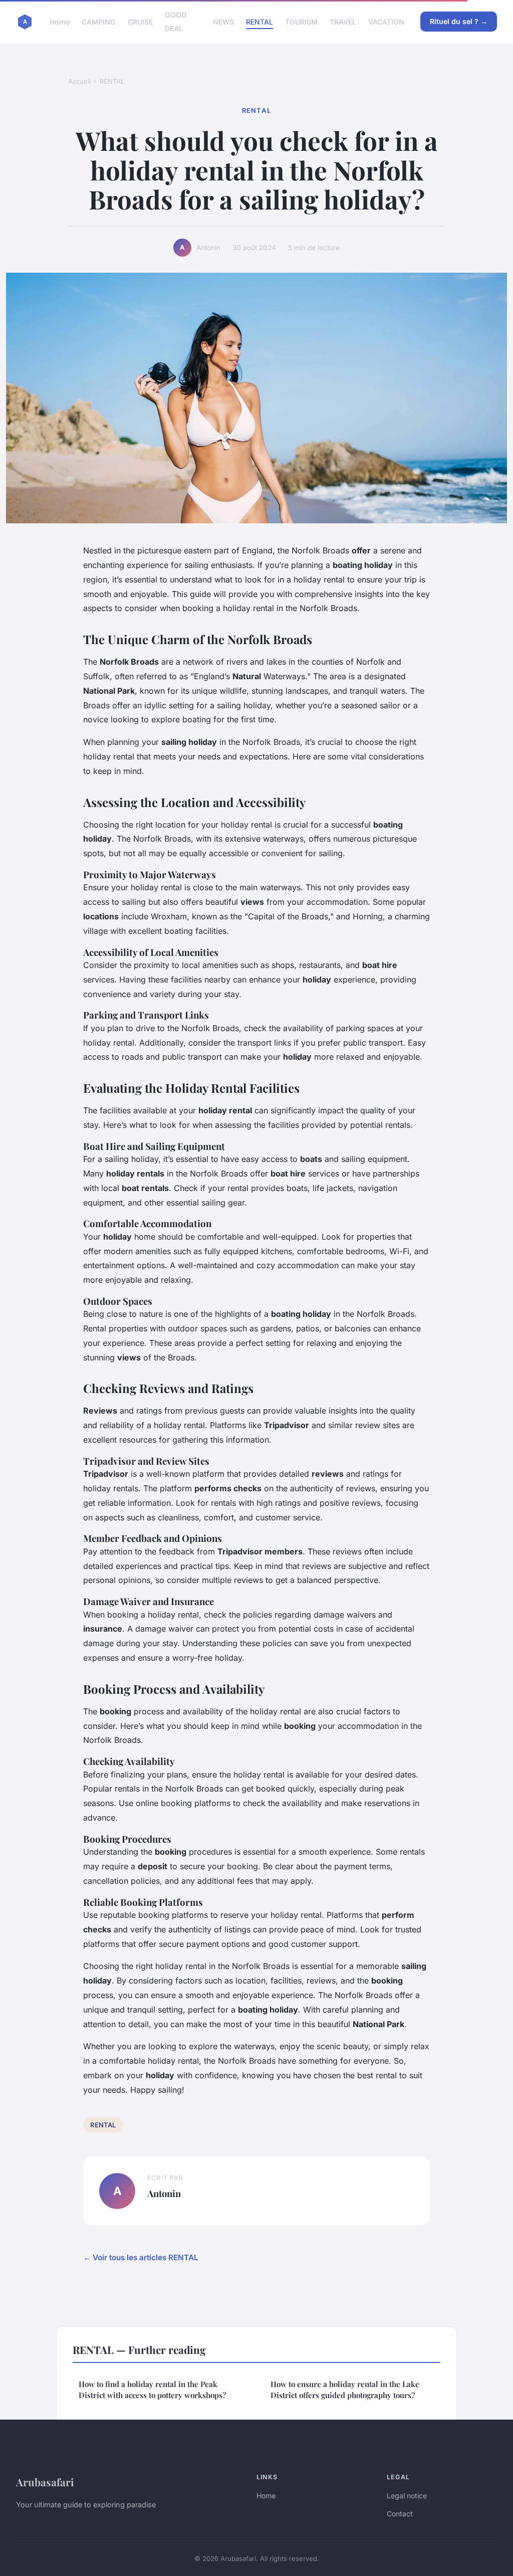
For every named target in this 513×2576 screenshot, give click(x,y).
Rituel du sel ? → (459, 21)
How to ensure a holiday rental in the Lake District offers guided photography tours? (345, 2389)
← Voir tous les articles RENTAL (141, 2257)
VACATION (386, 22)
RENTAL (260, 22)
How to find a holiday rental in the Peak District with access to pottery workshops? (152, 2389)
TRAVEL (343, 22)
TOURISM (301, 22)
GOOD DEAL (176, 22)
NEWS (223, 22)
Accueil (79, 81)
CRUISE (140, 22)
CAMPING (99, 22)
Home (60, 22)
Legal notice (407, 2496)
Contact (400, 2514)
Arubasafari (45, 2482)
